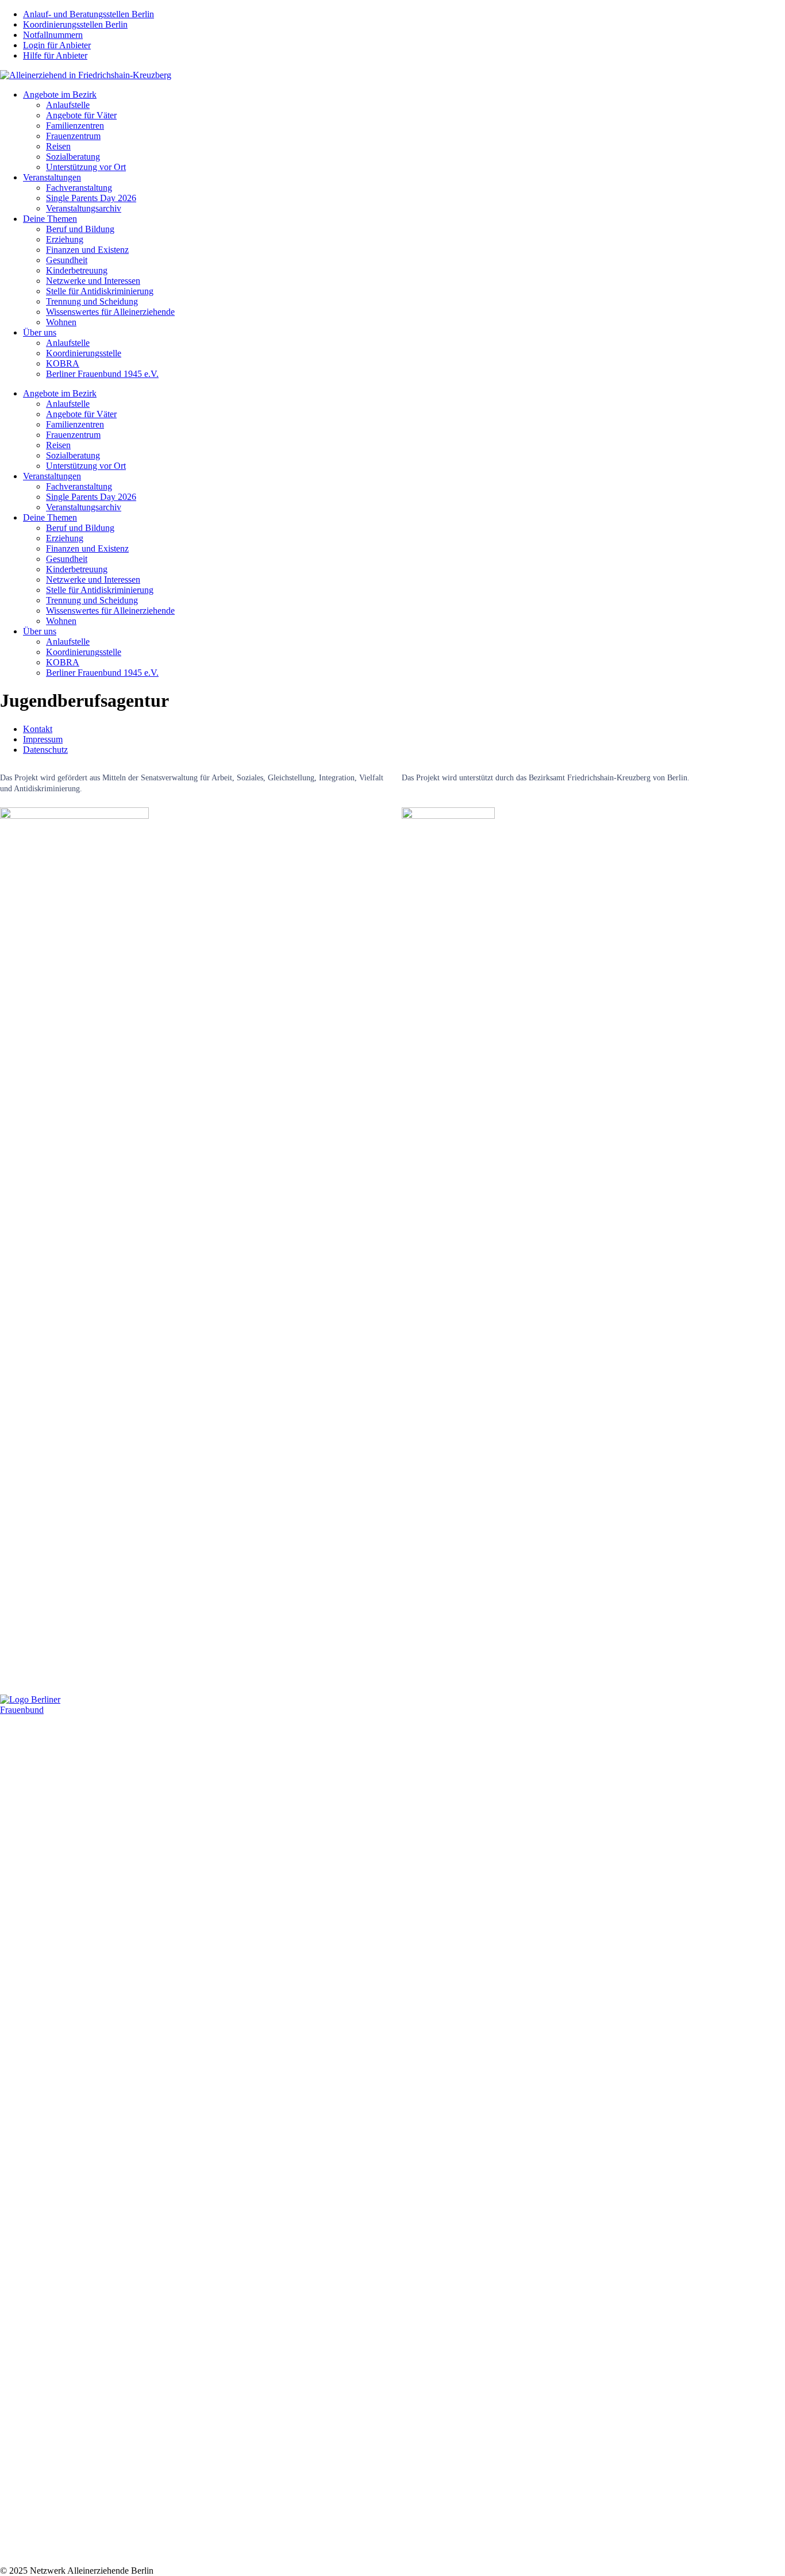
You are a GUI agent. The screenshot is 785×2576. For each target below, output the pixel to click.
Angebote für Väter (81, 115)
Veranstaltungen (52, 177)
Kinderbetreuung (77, 270)
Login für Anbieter (57, 45)
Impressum (43, 739)
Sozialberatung (73, 157)
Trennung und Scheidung (92, 301)
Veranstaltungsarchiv (84, 208)
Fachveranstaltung (79, 188)
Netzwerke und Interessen (93, 281)
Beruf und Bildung (80, 229)
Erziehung (65, 239)
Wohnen (61, 322)
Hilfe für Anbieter (55, 55)
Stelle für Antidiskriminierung (100, 291)
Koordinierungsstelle (84, 353)
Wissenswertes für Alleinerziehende (110, 312)
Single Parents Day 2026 (91, 198)
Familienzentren (75, 126)
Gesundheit (67, 260)
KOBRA (63, 363)
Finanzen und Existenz (87, 250)
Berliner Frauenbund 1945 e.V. (102, 374)
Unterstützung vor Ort (86, 167)
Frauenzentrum (73, 136)
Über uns (40, 332)
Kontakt (38, 729)
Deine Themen (50, 219)
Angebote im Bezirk (60, 95)
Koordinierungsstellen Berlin (75, 24)
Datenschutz (45, 750)
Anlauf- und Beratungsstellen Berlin (88, 14)
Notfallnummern (53, 35)
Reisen (58, 146)
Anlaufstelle (68, 105)
